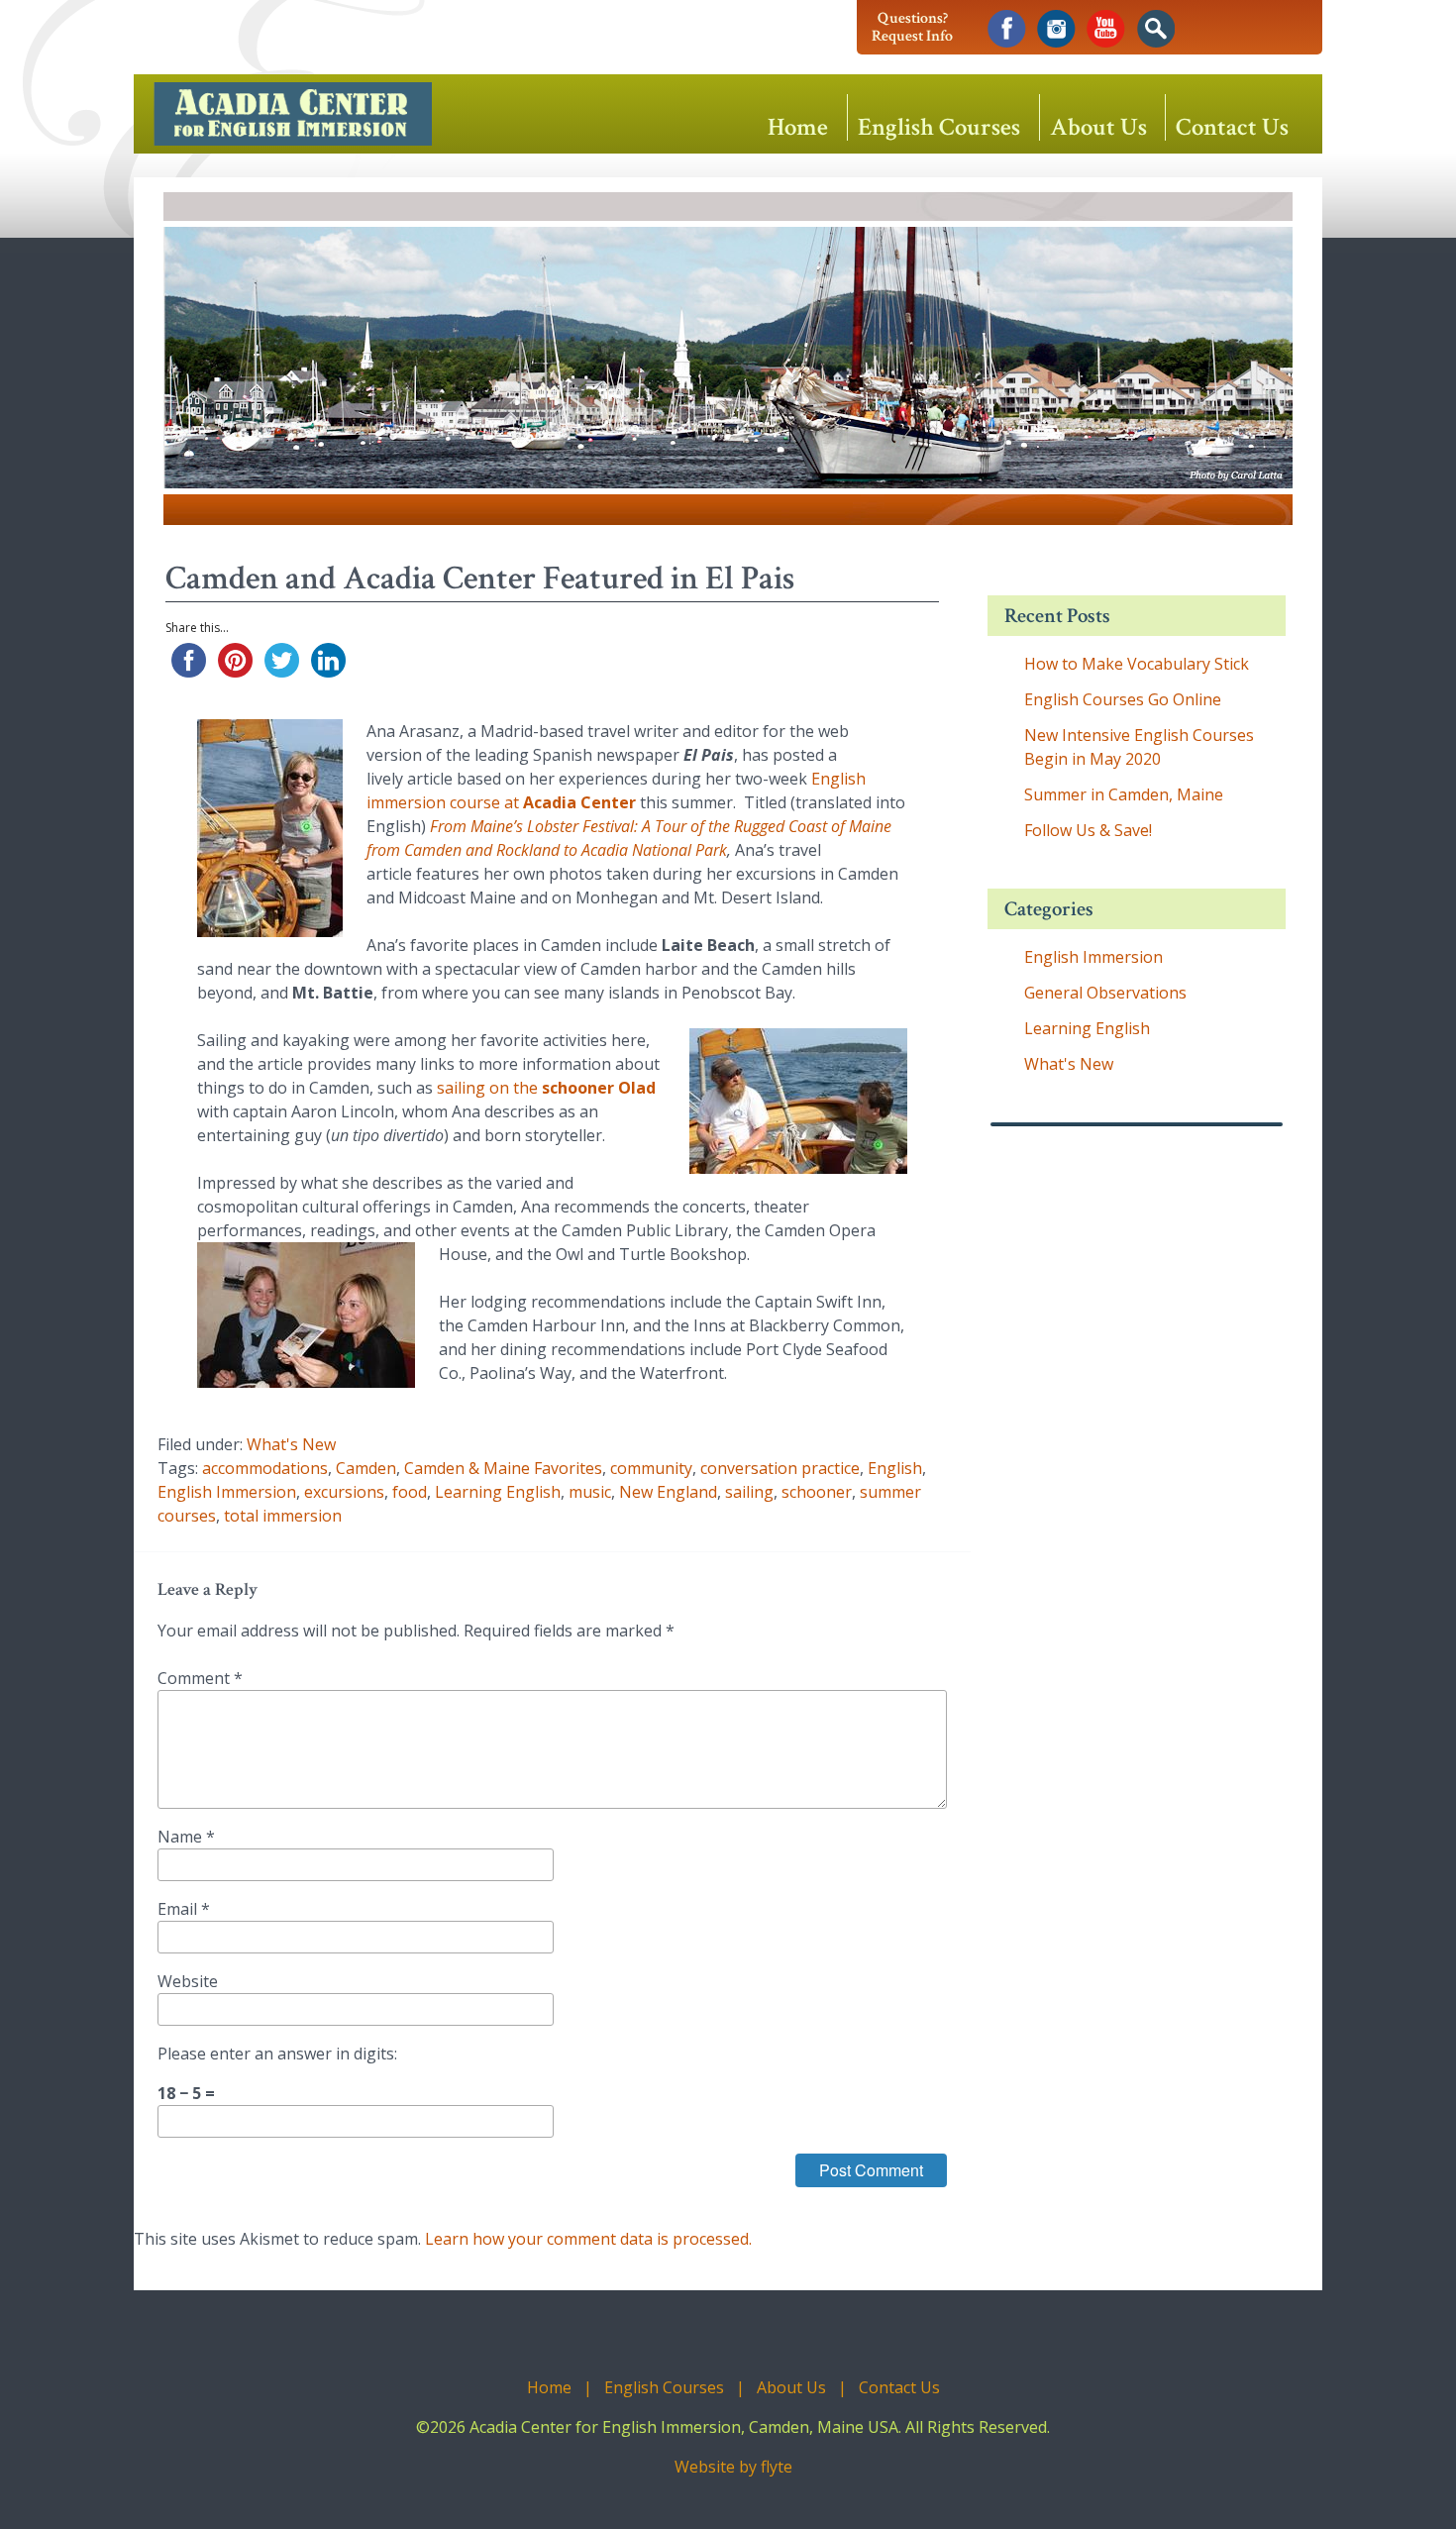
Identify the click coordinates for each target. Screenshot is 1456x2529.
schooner (817, 1492)
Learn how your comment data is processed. (588, 2239)
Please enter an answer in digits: (277, 2054)
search (1155, 29)
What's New (291, 1444)
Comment (200, 1678)
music (590, 1492)
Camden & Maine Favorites (503, 1468)
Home (798, 126)
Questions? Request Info (912, 27)
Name (186, 1837)
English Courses (939, 126)
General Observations (1105, 993)
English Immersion (227, 1492)
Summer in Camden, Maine (1124, 794)
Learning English (498, 1492)
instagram (1056, 29)
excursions (344, 1492)
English (895, 1468)
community (651, 1468)
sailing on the (546, 1088)
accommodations (265, 1468)
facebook (1007, 29)
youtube (1106, 29)
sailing (749, 1492)
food (410, 1492)
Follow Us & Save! (1088, 830)
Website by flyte (733, 2467)
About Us (1098, 126)
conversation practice (780, 1468)
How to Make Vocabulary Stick (1137, 664)
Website (188, 1981)
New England (668, 1492)
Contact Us (1232, 126)
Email (184, 1909)
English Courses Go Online (1123, 699)
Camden (366, 1468)
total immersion (283, 1516)
